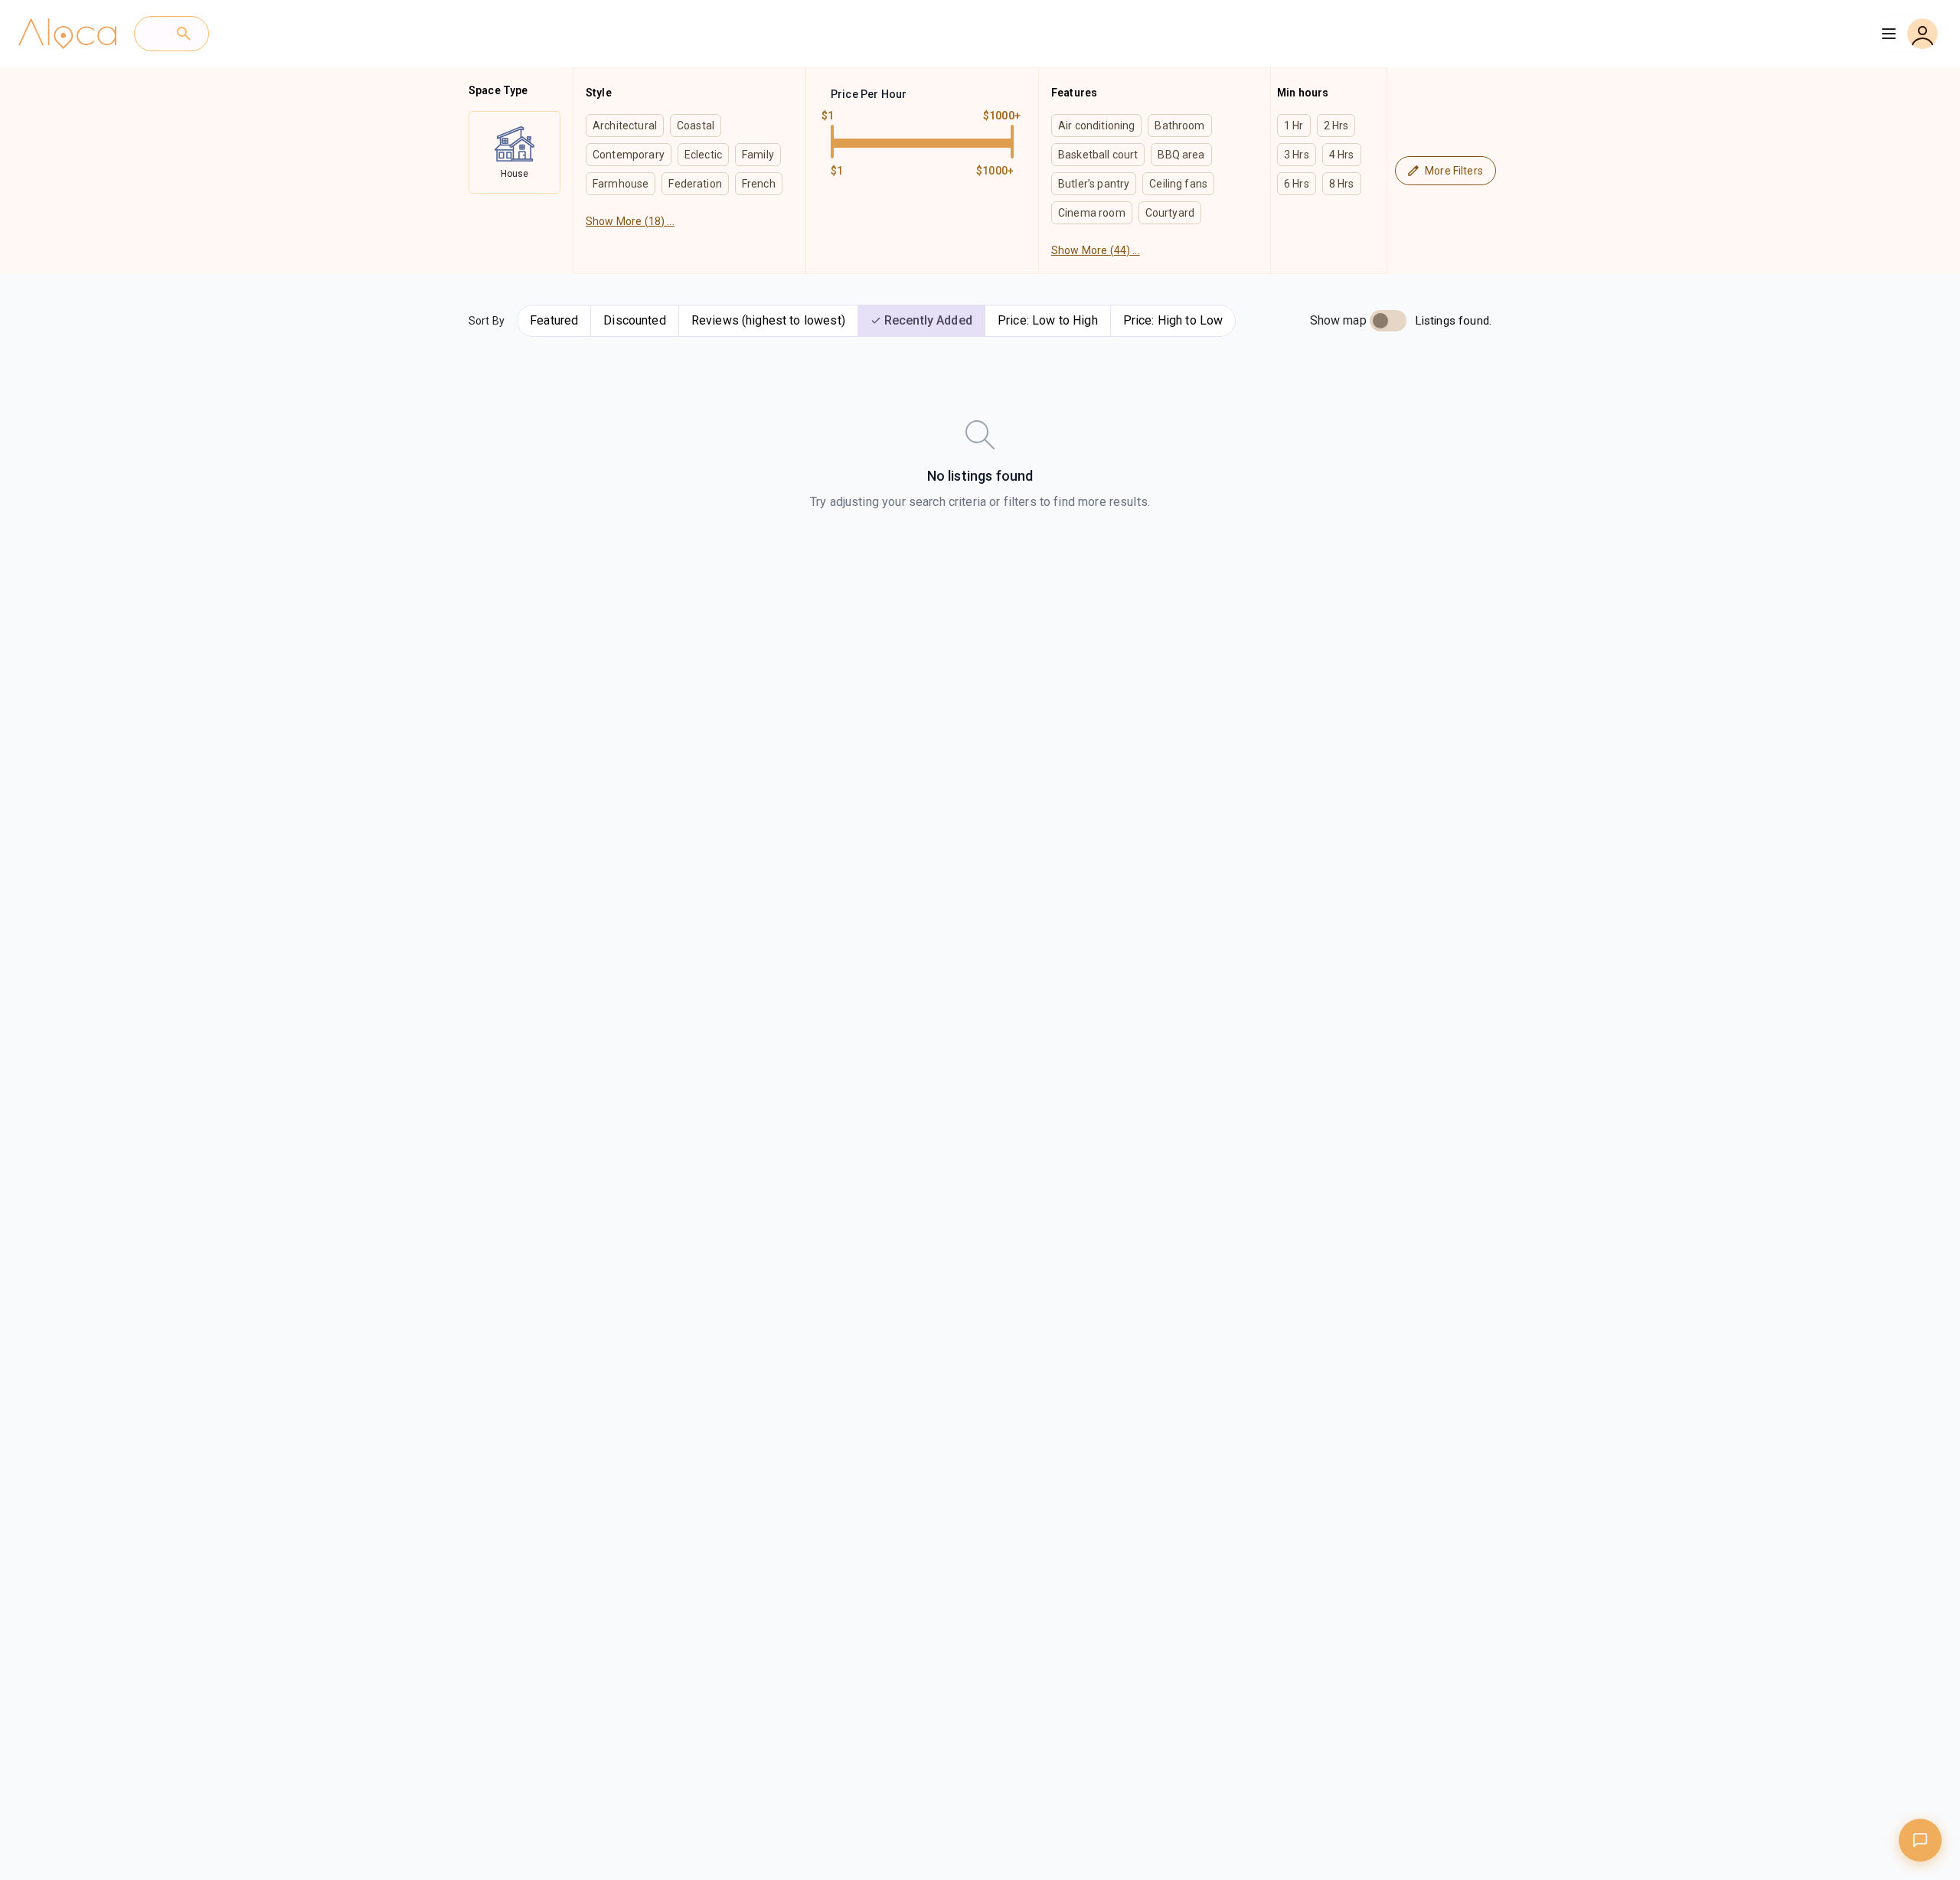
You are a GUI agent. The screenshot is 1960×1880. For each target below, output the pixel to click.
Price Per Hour (869, 94)
